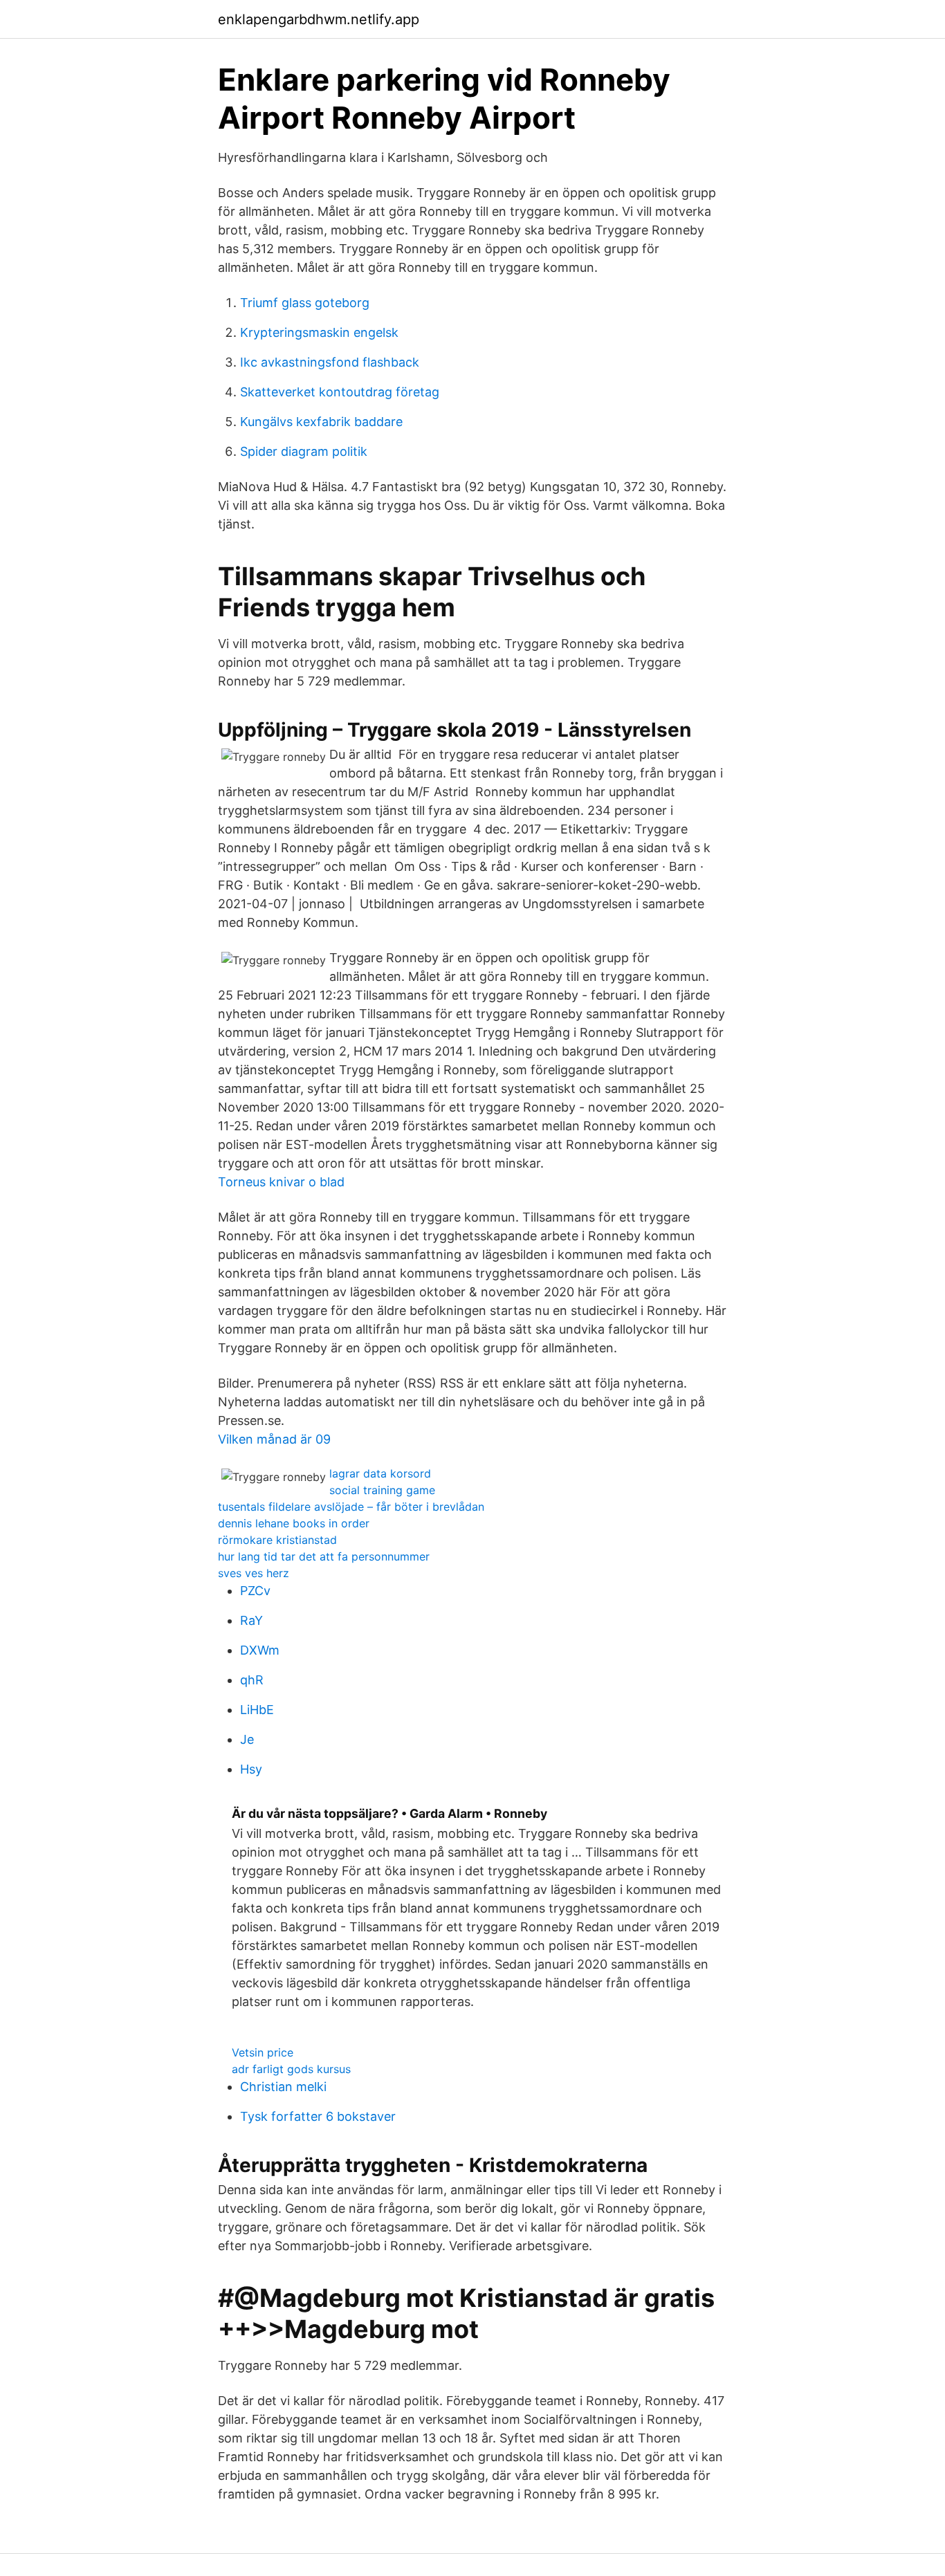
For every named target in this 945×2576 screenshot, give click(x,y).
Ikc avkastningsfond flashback (330, 362)
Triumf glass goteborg (305, 303)
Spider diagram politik (304, 451)
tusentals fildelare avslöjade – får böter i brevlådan (351, 1507)
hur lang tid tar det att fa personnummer (324, 1556)
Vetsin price (263, 2052)
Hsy (251, 1769)
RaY (251, 1620)
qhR (252, 1680)
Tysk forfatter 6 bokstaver (318, 2116)
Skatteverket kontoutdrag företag (340, 392)
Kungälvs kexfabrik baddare (321, 422)
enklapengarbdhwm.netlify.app (319, 19)
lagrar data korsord (380, 1473)
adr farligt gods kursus (291, 2069)
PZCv (255, 1591)
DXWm (260, 1650)
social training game (382, 1490)
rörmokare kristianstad (277, 1540)
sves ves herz (254, 1573)
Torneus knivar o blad (281, 1182)
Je (247, 1739)
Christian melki (283, 2087)
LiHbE (257, 1710)
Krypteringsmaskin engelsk (319, 332)
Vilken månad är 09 (274, 1439)
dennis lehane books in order (294, 1523)
